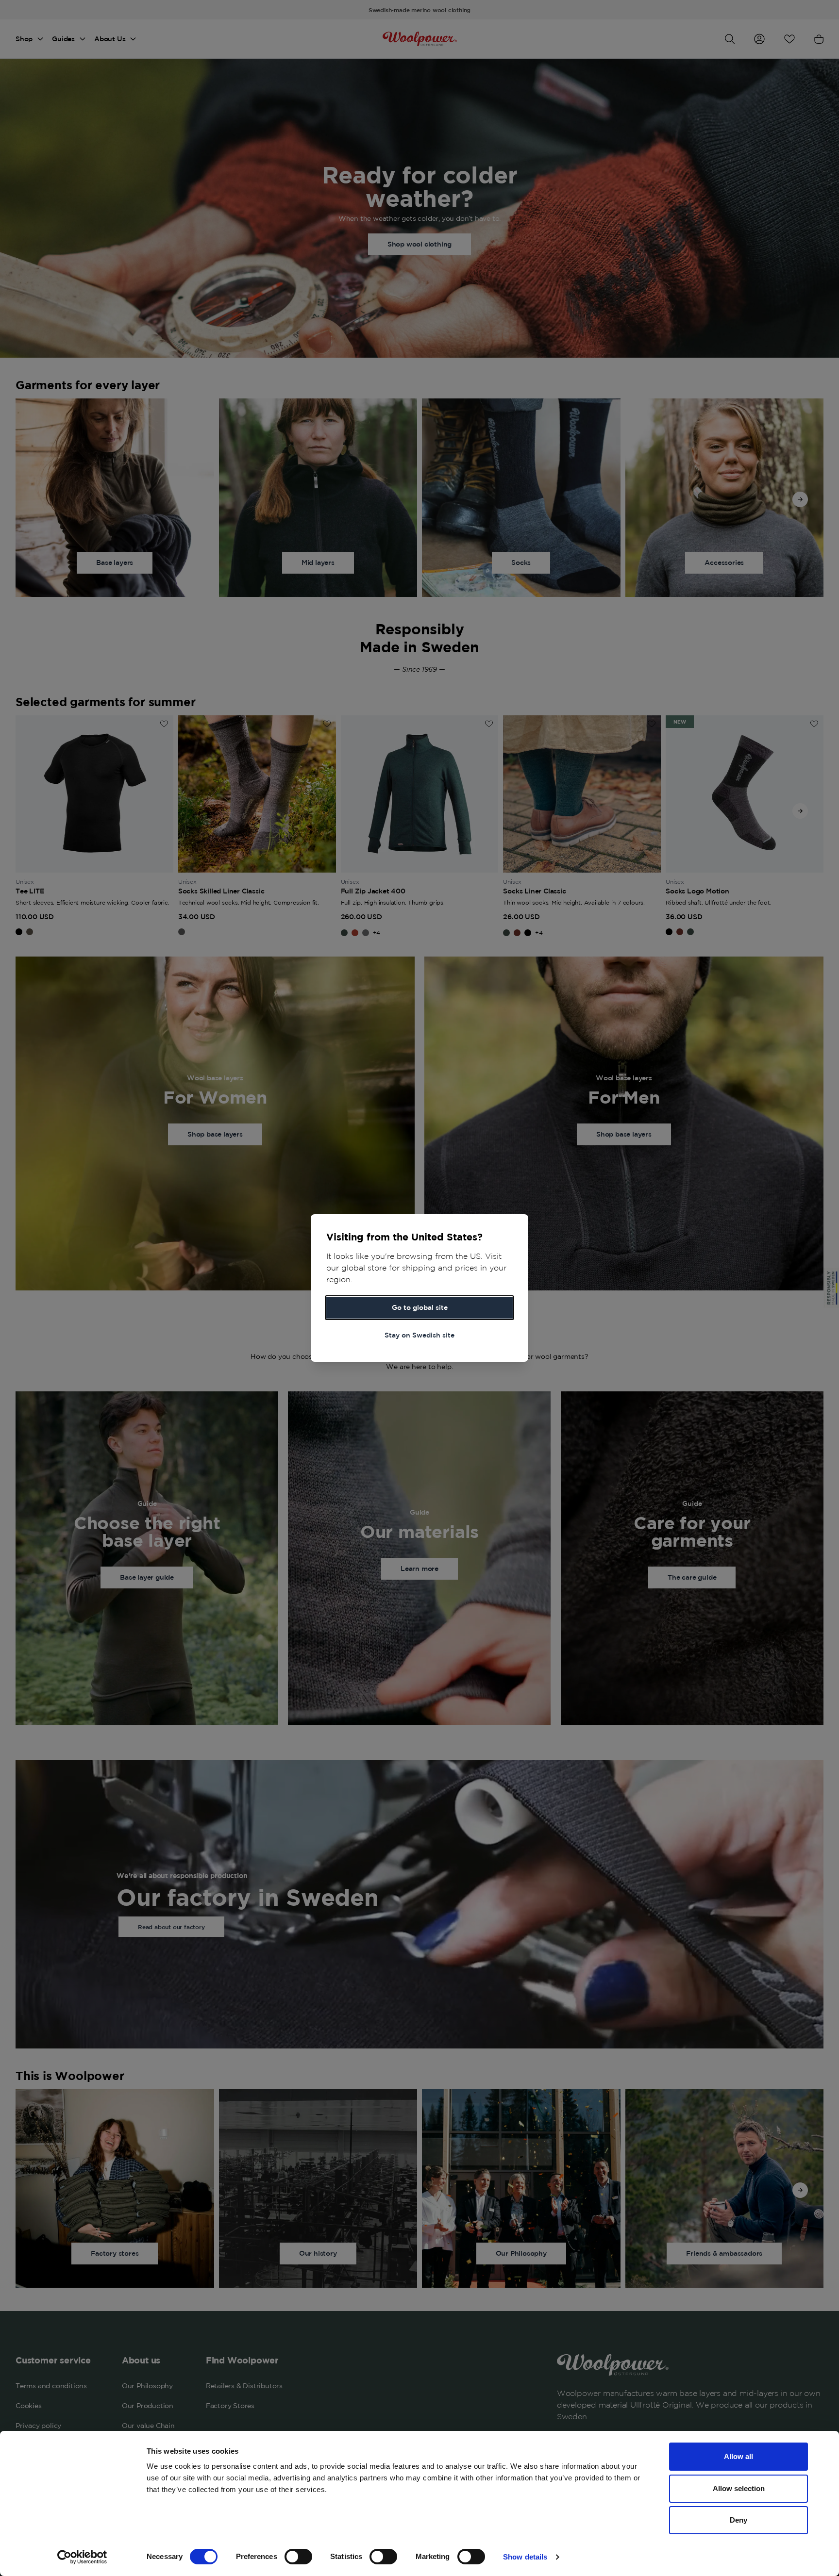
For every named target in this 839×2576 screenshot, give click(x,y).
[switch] (298, 2557)
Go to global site (420, 1307)
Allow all (738, 2456)
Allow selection (739, 2488)
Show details (525, 2557)
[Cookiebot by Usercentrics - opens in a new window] (82, 2557)
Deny (738, 2520)
